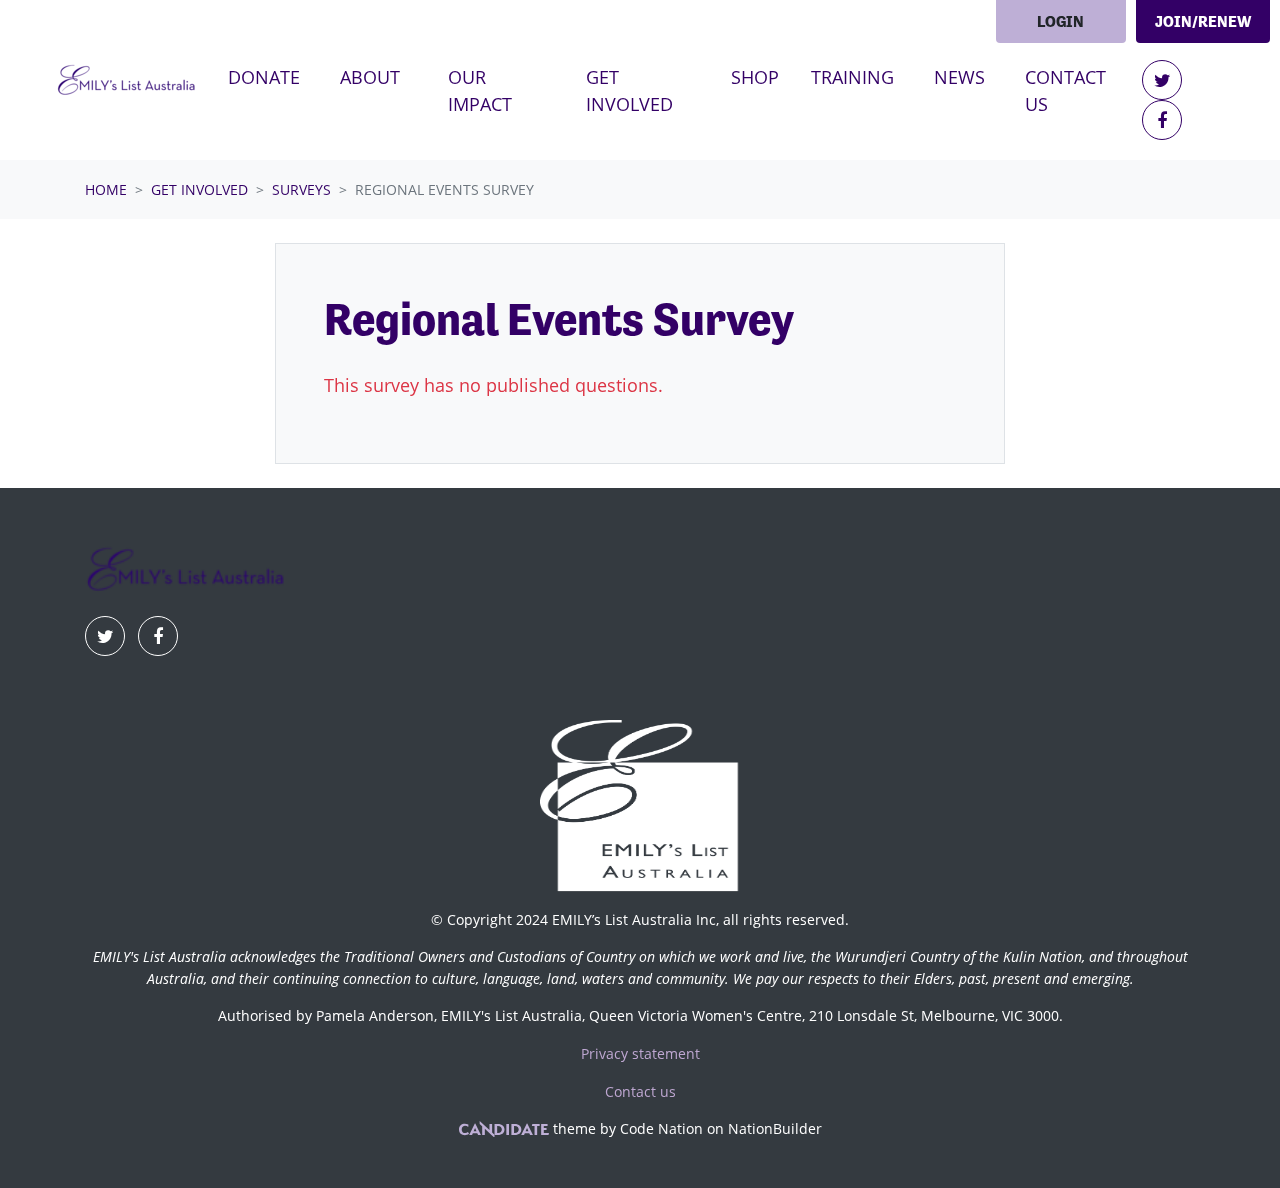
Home (106, 189)
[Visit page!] (1162, 80)
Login (1060, 21)
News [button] (959, 77)
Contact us (1065, 90)
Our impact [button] (480, 90)
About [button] (370, 77)
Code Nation (661, 1128)
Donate (264, 77)
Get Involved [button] (651, 90)
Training (852, 77)
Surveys (301, 189)
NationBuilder (775, 1128)
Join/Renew (1203, 21)
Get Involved (199, 189)
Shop (755, 77)
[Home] (126, 80)
